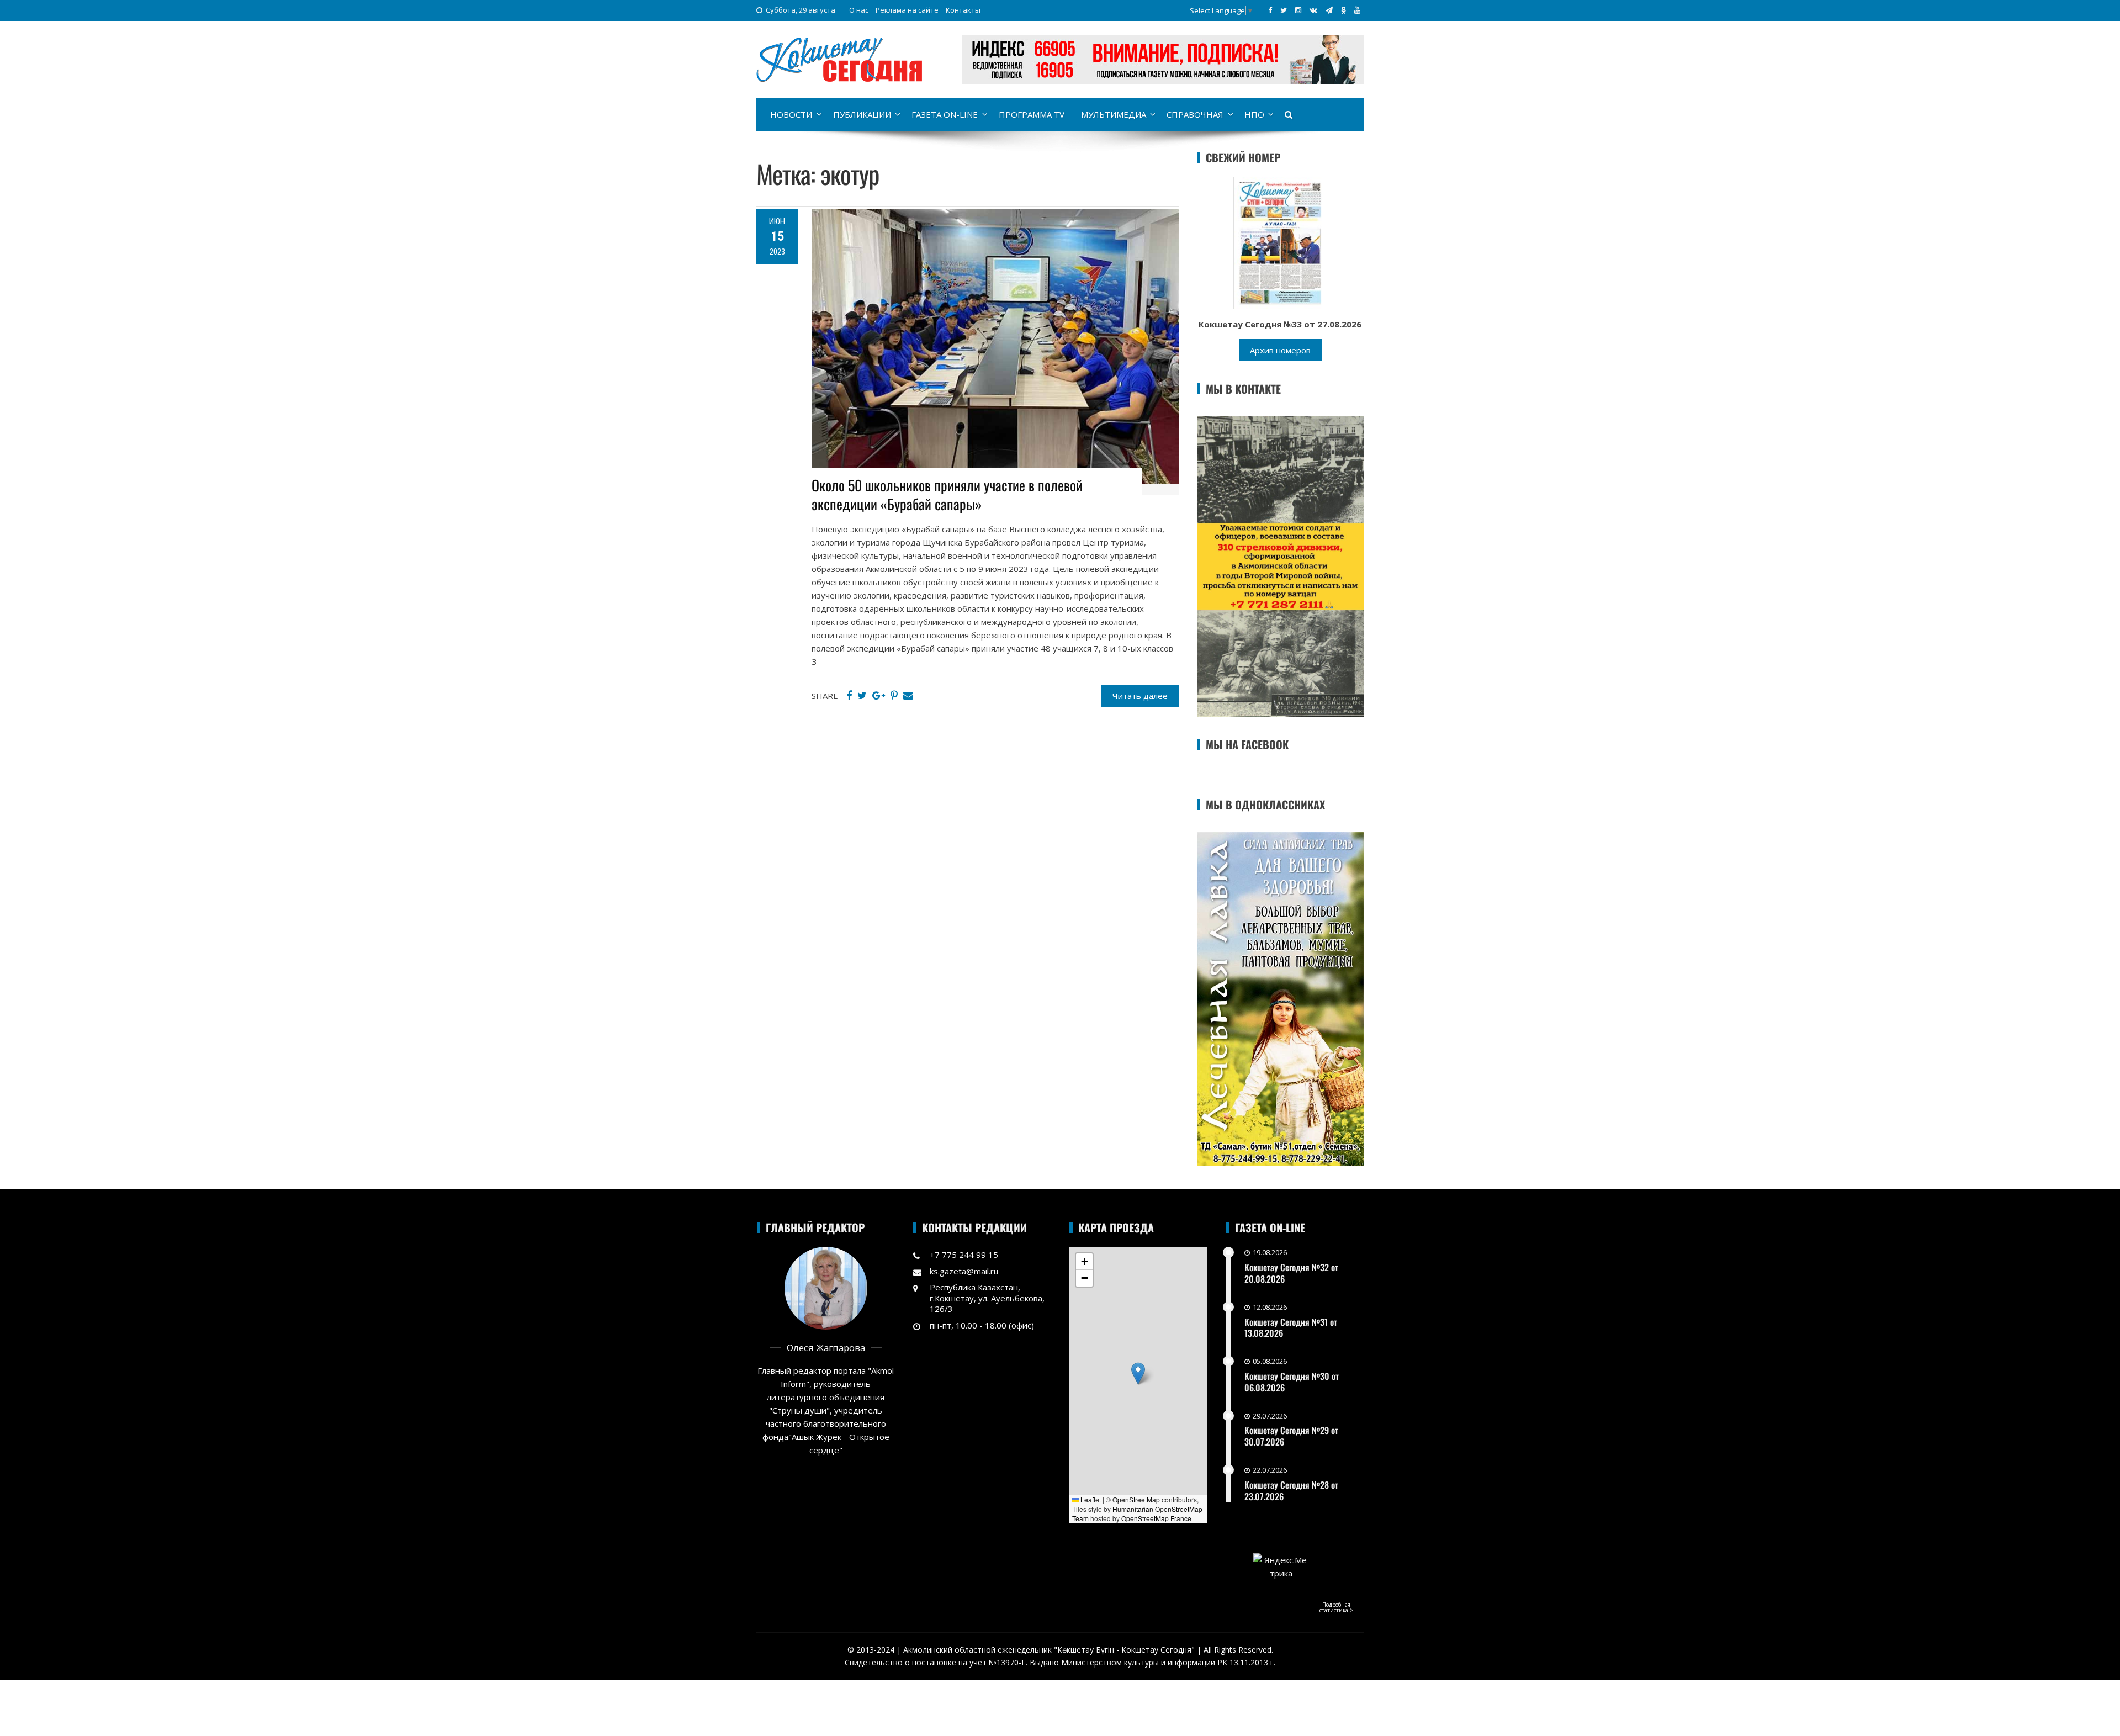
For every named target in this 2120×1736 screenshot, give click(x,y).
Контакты (963, 10)
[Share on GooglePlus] (879, 696)
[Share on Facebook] (849, 696)
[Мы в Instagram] (1298, 10)
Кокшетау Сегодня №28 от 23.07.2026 (1291, 1491)
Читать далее (1140, 696)
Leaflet (1090, 1499)
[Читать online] (1280, 242)
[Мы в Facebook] (1270, 10)
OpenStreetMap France (1156, 1518)
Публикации (862, 114)
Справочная (1195, 114)
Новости (791, 114)
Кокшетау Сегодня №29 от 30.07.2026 (1291, 1436)
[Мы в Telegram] (1329, 10)
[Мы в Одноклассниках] (1343, 10)
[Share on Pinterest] (894, 696)
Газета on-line (945, 114)
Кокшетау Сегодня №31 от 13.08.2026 (1291, 1328)
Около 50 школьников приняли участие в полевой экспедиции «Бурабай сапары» (947, 494)
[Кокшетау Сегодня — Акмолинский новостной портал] (839, 59)
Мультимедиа (1114, 114)
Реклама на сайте (907, 10)
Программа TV (1032, 114)
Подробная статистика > (1336, 1607)
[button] (1138, 1374)
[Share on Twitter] (862, 696)
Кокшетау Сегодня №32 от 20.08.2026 (1291, 1273)
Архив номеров (1280, 350)
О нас (859, 10)
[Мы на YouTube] (1357, 10)
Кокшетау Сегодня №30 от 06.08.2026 (1292, 1382)
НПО (1254, 114)
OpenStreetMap (1136, 1499)
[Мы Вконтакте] (1313, 10)
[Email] (908, 696)
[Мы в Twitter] (1284, 10)
